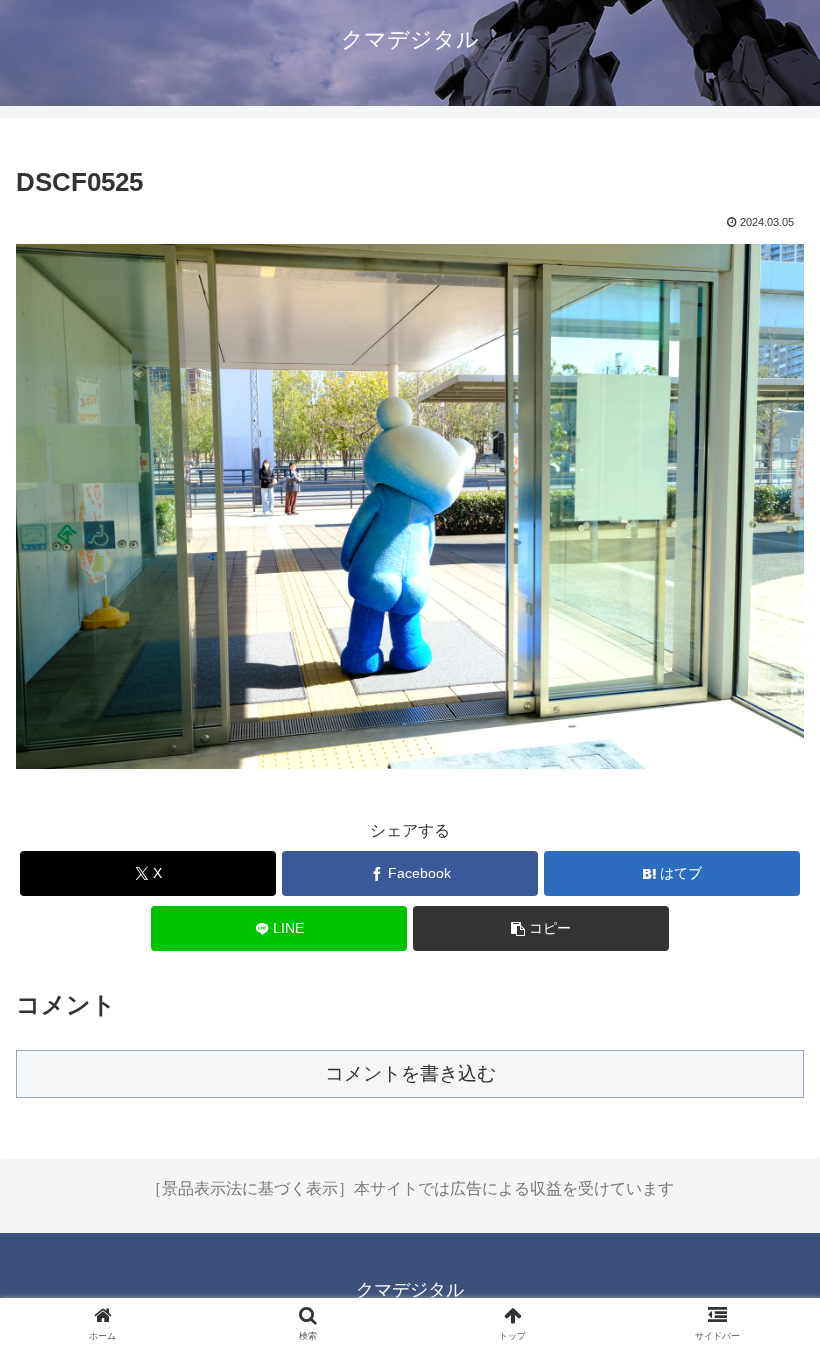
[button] (541, 928)
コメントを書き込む (410, 1073)
